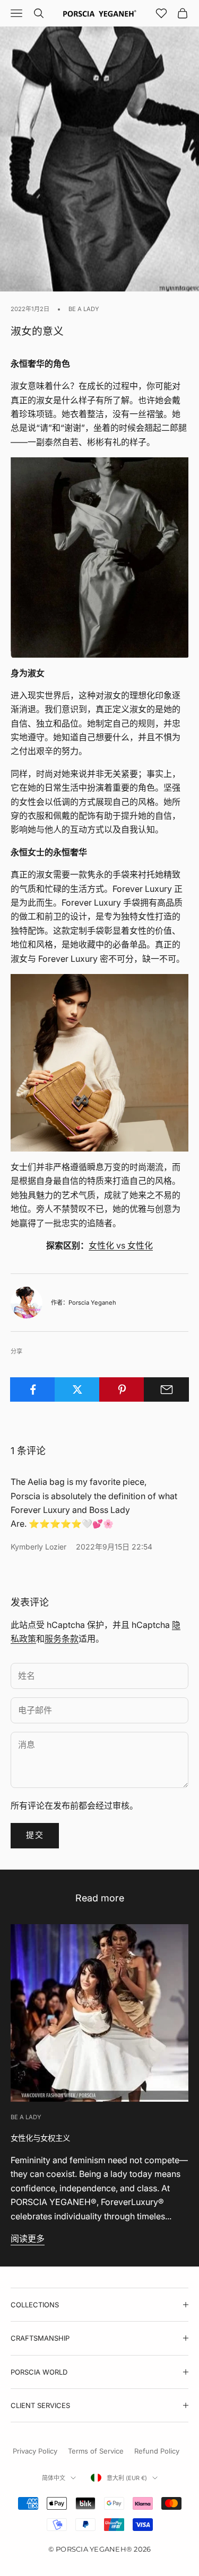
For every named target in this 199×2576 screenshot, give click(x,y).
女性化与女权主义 (40, 2138)
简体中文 (54, 2478)
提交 (35, 1835)
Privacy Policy (35, 2451)
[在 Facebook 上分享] (33, 1389)
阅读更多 (28, 2238)
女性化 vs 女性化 (121, 1245)
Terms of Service (96, 2451)
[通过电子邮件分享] (166, 1389)
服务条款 (62, 1639)
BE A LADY (84, 309)
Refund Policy (157, 2451)
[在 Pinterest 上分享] (122, 1389)
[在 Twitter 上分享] (77, 1389)
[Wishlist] (161, 13)
